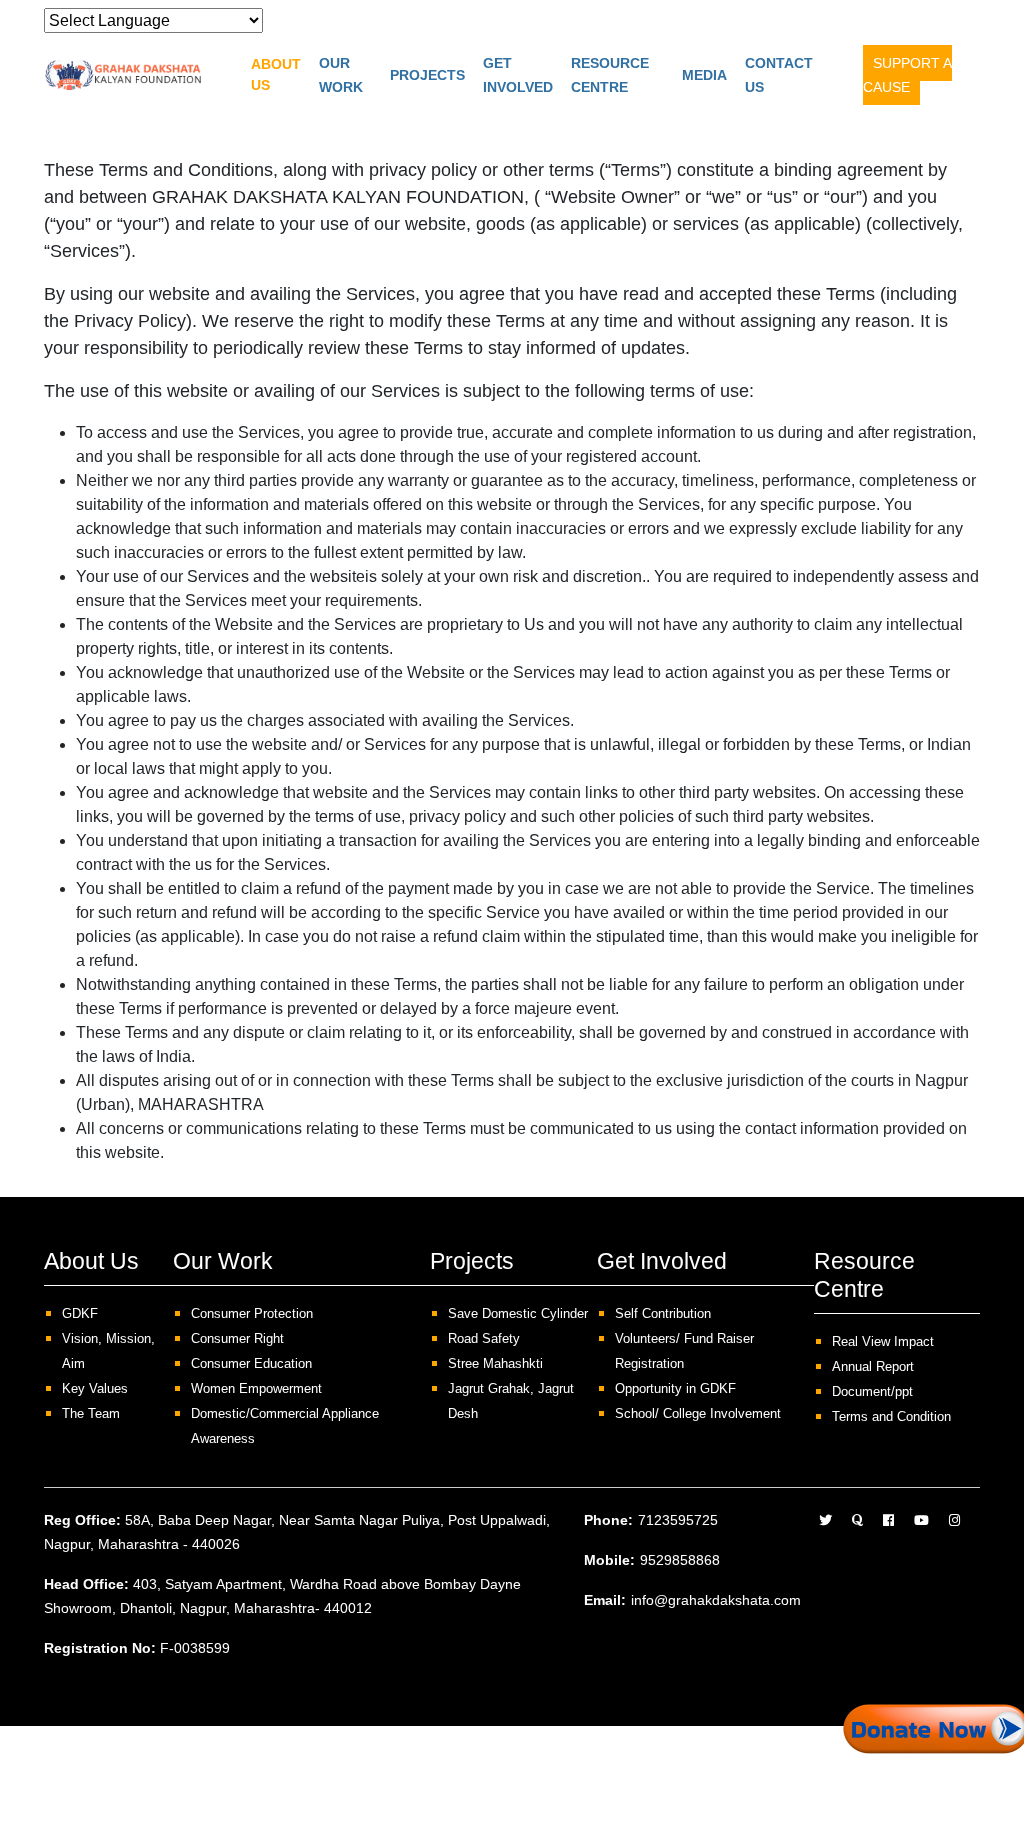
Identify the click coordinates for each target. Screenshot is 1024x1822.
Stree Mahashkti (495, 1363)
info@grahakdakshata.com (716, 1600)
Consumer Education (251, 1363)
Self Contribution (663, 1313)
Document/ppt (872, 1391)
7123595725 (678, 1520)
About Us (276, 74)
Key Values (95, 1388)
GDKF (80, 1313)
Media (704, 75)
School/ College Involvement (698, 1413)
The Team (91, 1413)
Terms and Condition (891, 1416)
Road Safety (484, 1338)
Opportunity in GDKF (675, 1388)
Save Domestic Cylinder (518, 1313)
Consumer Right (237, 1338)
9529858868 (680, 1560)
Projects (427, 75)
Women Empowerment (256, 1388)
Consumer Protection (252, 1313)
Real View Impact (883, 1341)
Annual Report (873, 1366)
